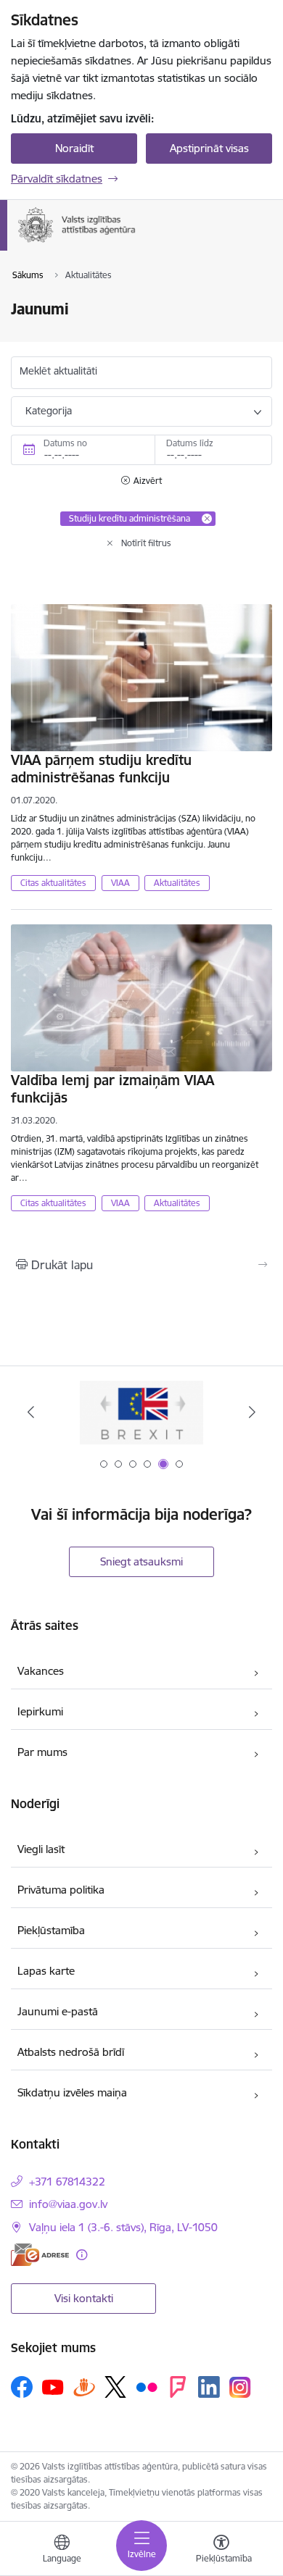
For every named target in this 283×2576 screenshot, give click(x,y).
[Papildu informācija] (82, 2255)
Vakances (41, 1671)
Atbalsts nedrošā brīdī (71, 2052)
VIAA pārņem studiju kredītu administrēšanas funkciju (101, 769)
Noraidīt (74, 148)
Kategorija (49, 411)
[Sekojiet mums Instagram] (240, 2387)
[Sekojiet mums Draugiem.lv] (84, 2387)
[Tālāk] (252, 1412)
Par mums (42, 1752)
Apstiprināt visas (209, 148)
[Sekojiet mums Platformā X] (115, 2387)
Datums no (65, 443)
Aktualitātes (177, 883)
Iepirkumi (40, 1711)
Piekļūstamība (51, 1930)
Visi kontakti (84, 2298)
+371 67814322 (67, 2182)
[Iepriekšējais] (31, 1412)
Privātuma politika (61, 1890)
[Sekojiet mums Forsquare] (178, 2387)
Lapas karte (46, 1971)
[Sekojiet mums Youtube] (53, 2386)
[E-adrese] (40, 2255)
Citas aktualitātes (53, 883)
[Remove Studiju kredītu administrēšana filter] (207, 519)
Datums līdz (190, 443)
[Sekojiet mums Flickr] (147, 2386)
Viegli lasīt (41, 1849)
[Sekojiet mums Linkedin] (209, 2387)
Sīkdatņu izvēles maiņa (72, 2092)
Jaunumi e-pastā (58, 2011)
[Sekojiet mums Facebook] (22, 2387)
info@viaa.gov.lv (68, 2204)
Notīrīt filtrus (146, 543)
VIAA (120, 883)
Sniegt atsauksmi (141, 1561)
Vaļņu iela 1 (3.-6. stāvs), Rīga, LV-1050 (123, 2227)
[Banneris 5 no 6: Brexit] (142, 1412)
